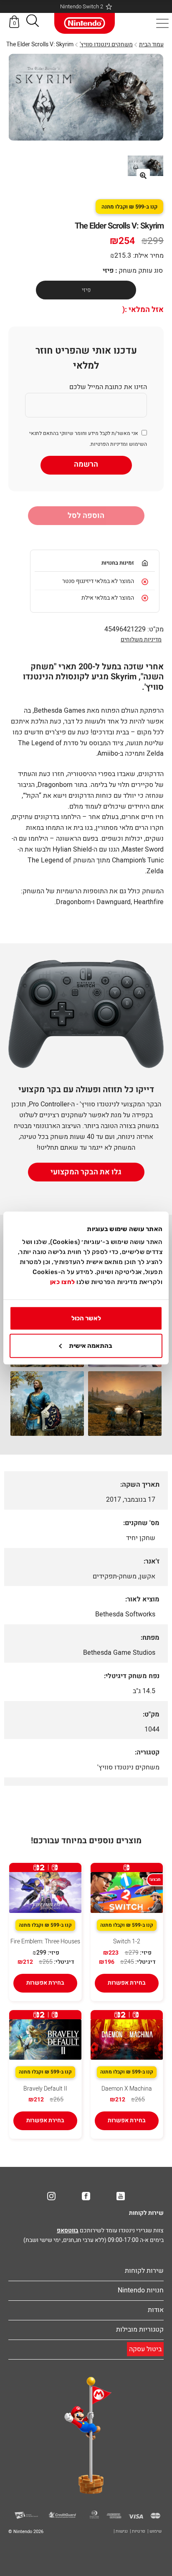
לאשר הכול (86, 1318)
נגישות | (121, 2531)
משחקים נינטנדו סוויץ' (106, 44)
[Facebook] (86, 2196)
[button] (33, 22)
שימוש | (154, 2531)
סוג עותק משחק (141, 271)
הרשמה (86, 464)
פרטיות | (138, 2531)
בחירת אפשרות (127, 1983)
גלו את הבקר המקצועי (86, 1172)
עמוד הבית (151, 44)
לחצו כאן (63, 1282)
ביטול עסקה (145, 2349)
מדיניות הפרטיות (108, 444)
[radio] (86, 290)
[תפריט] (162, 23)
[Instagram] (51, 2196)
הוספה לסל (86, 516)
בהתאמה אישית (91, 1346)
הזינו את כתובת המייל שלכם (108, 387)
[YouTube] (121, 2196)
